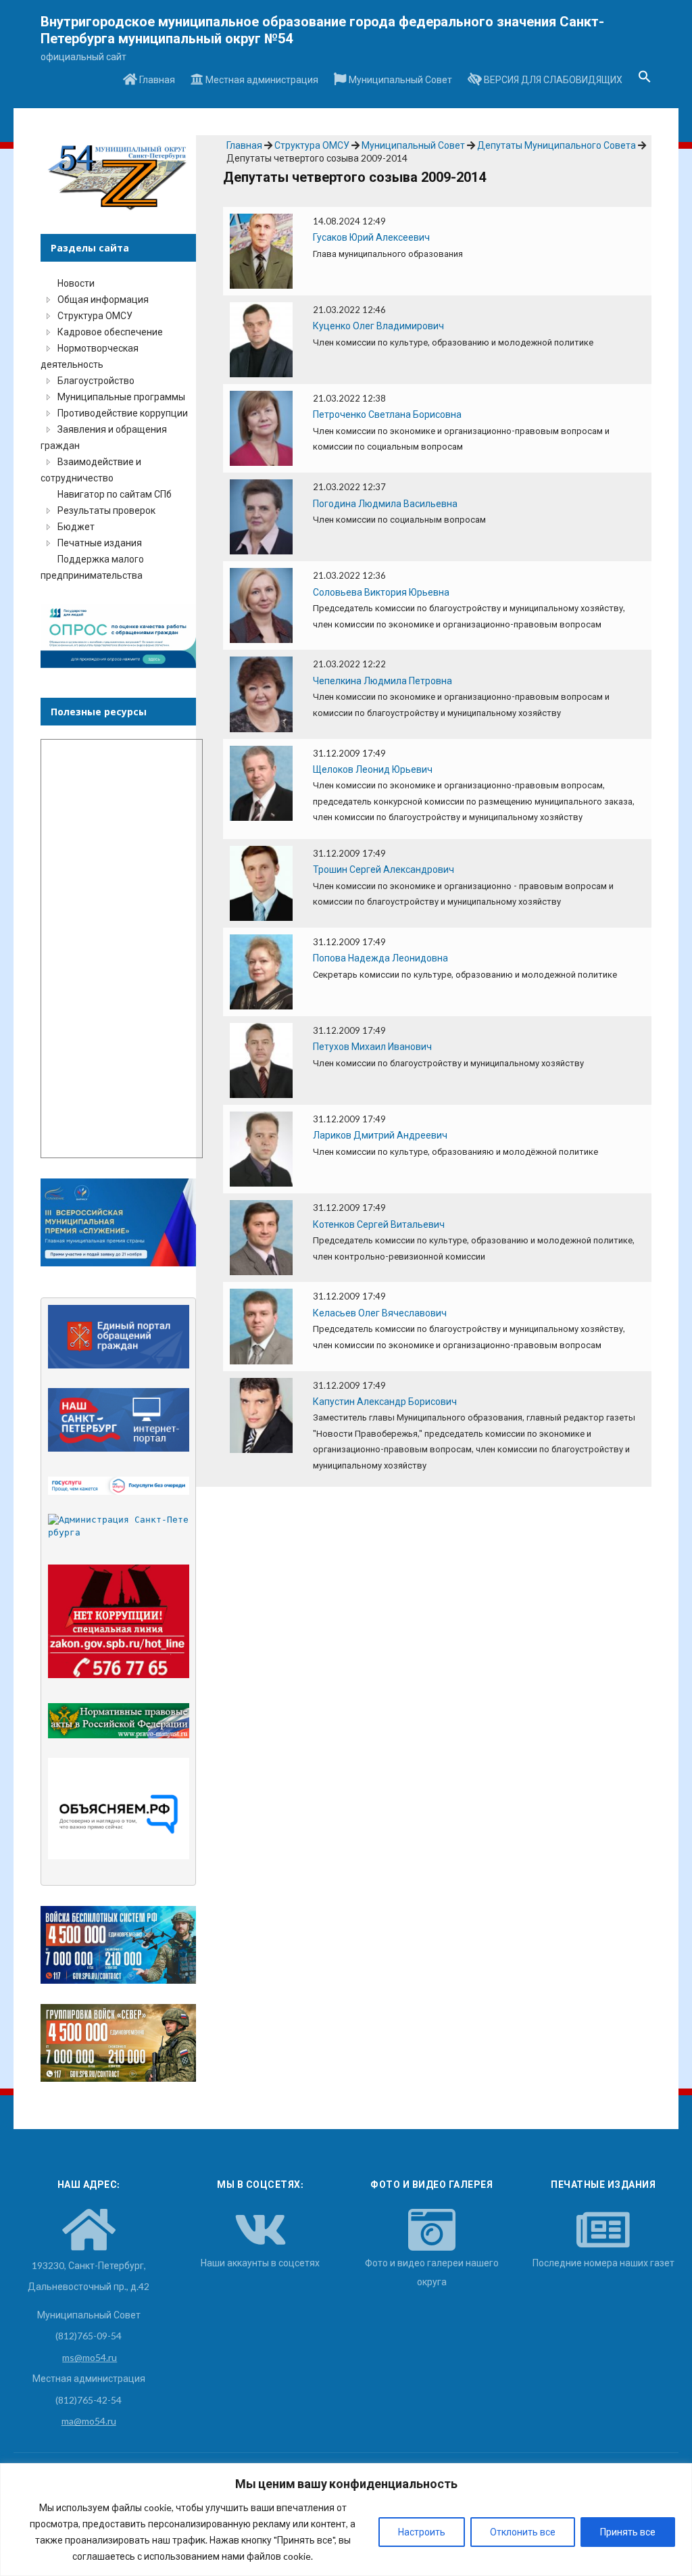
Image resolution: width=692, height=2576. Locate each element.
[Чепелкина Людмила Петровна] (261, 693)
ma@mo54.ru (89, 2421)
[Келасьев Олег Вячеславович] (261, 1325)
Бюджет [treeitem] (76, 526)
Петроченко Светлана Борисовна (387, 414)
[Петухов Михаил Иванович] (261, 1059)
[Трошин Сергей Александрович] (261, 882)
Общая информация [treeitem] (103, 299)
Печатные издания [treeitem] (100, 543)
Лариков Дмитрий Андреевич (380, 1135)
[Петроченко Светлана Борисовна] (261, 427)
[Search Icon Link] (645, 80)
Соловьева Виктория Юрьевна (381, 592)
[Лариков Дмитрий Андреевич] (261, 1148)
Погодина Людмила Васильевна (385, 503)
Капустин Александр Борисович (385, 1401)
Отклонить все (523, 2532)
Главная (156, 79)
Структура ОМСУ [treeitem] (95, 315)
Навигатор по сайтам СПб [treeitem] (115, 494)
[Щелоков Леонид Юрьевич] (261, 782)
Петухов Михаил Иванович (372, 1046)
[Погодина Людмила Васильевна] (261, 516)
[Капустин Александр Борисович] (261, 1414)
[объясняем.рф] (119, 1809)
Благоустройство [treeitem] (96, 380)
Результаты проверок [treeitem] (106, 510)
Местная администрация (261, 79)
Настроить (422, 2532)
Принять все (628, 2532)
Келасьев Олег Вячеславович (380, 1313)
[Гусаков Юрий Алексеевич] (261, 250)
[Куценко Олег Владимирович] (261, 338)
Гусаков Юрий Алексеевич (371, 237)
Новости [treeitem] (76, 283)
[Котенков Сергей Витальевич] (261, 1236)
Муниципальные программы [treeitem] (121, 397)
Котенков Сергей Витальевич (379, 1224)
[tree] (118, 429)
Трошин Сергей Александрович (384, 869)
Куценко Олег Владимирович (378, 326)
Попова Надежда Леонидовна (380, 958)
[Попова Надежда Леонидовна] (261, 971)
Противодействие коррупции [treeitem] (123, 413)
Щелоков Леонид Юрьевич (373, 769)
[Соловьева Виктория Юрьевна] (261, 604)
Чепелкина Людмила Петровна (382, 681)
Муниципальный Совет (399, 79)
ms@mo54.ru (90, 2357)
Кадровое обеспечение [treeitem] (110, 332)
